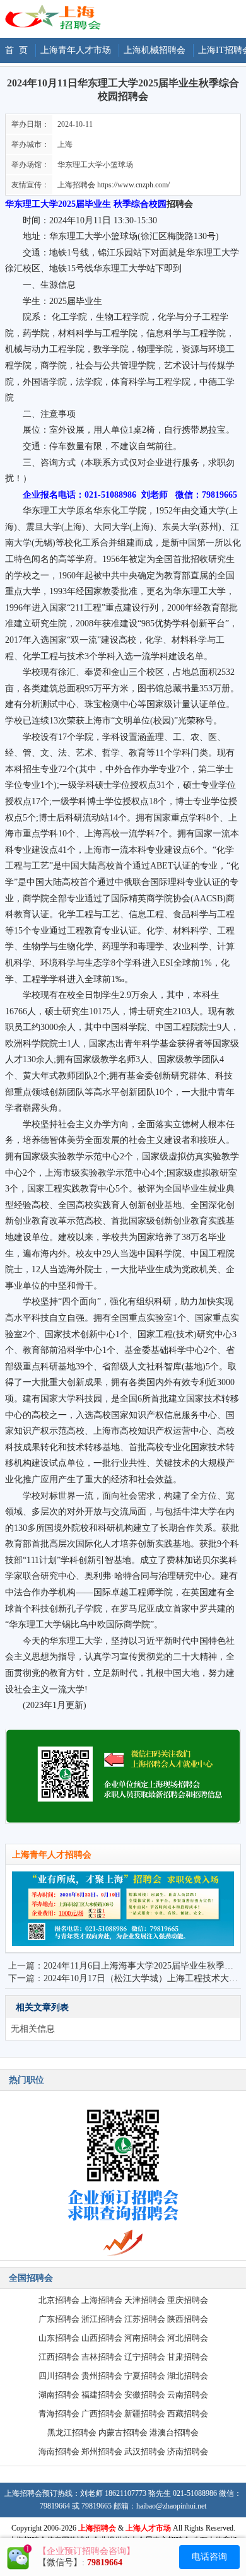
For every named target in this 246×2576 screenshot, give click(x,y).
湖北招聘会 (188, 2376)
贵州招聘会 (102, 2376)
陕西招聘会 (188, 2319)
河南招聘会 (145, 2338)
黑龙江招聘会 (72, 2433)
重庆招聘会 (188, 2300)
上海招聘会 (76, 185)
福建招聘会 (102, 2395)
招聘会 (180, 204)
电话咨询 (209, 2557)
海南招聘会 (59, 2451)
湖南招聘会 (59, 2395)
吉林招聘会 (102, 2357)
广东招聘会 (59, 2319)
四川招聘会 (59, 2376)
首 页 (16, 50)
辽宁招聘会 (145, 2357)
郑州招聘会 (102, 2451)
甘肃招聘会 (188, 2357)
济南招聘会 (188, 2451)
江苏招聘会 (145, 2319)
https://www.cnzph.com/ (133, 185)
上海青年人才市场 (76, 50)
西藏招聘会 (188, 2414)
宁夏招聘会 (145, 2376)
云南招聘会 (188, 2395)
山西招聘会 (102, 2338)
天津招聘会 (145, 2300)
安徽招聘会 (145, 2395)
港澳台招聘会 (174, 2433)
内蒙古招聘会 (123, 2433)
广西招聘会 (102, 2414)
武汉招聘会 (145, 2451)
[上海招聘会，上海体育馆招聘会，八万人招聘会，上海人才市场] (52, 27)
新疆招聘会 (145, 2414)
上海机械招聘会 (155, 50)
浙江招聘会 (102, 2319)
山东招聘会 (59, 2338)
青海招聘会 (59, 2414)
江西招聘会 (59, 2357)
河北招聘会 (188, 2338)
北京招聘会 (59, 2300)
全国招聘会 (31, 2278)
